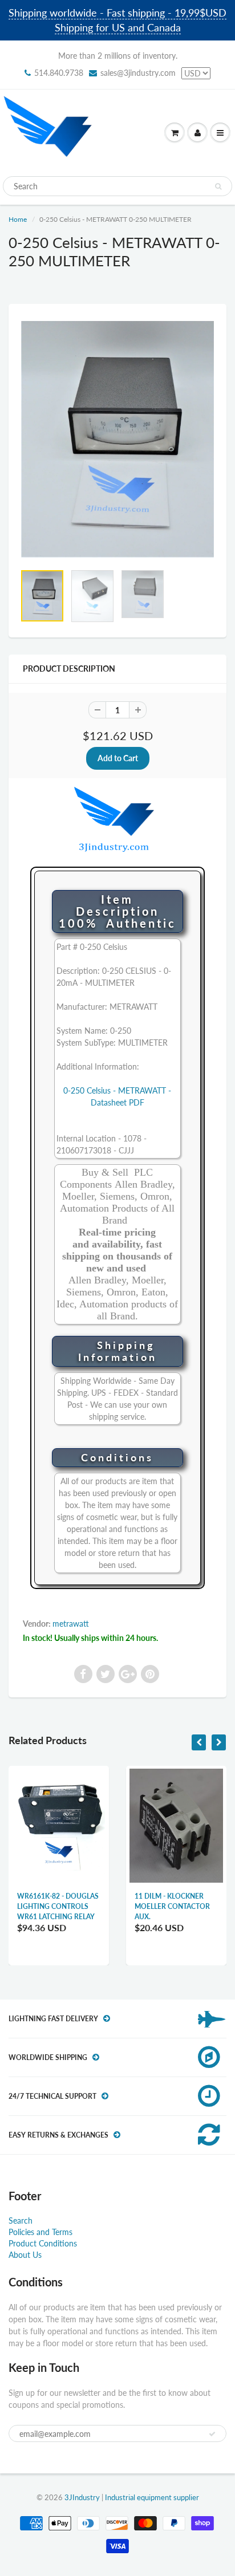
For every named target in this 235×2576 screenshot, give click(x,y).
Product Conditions (43, 2243)
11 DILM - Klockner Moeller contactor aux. (172, 1906)
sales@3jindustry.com (138, 73)
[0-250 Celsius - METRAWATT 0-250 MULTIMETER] (117, 439)
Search (21, 2221)
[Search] (218, 186)
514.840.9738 (59, 73)
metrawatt (71, 1624)
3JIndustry (82, 2497)
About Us (25, 2255)
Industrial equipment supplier (152, 2497)
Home (18, 219)
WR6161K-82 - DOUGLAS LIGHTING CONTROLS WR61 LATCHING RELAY (58, 1906)
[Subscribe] (212, 2434)
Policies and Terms (40, 2232)
